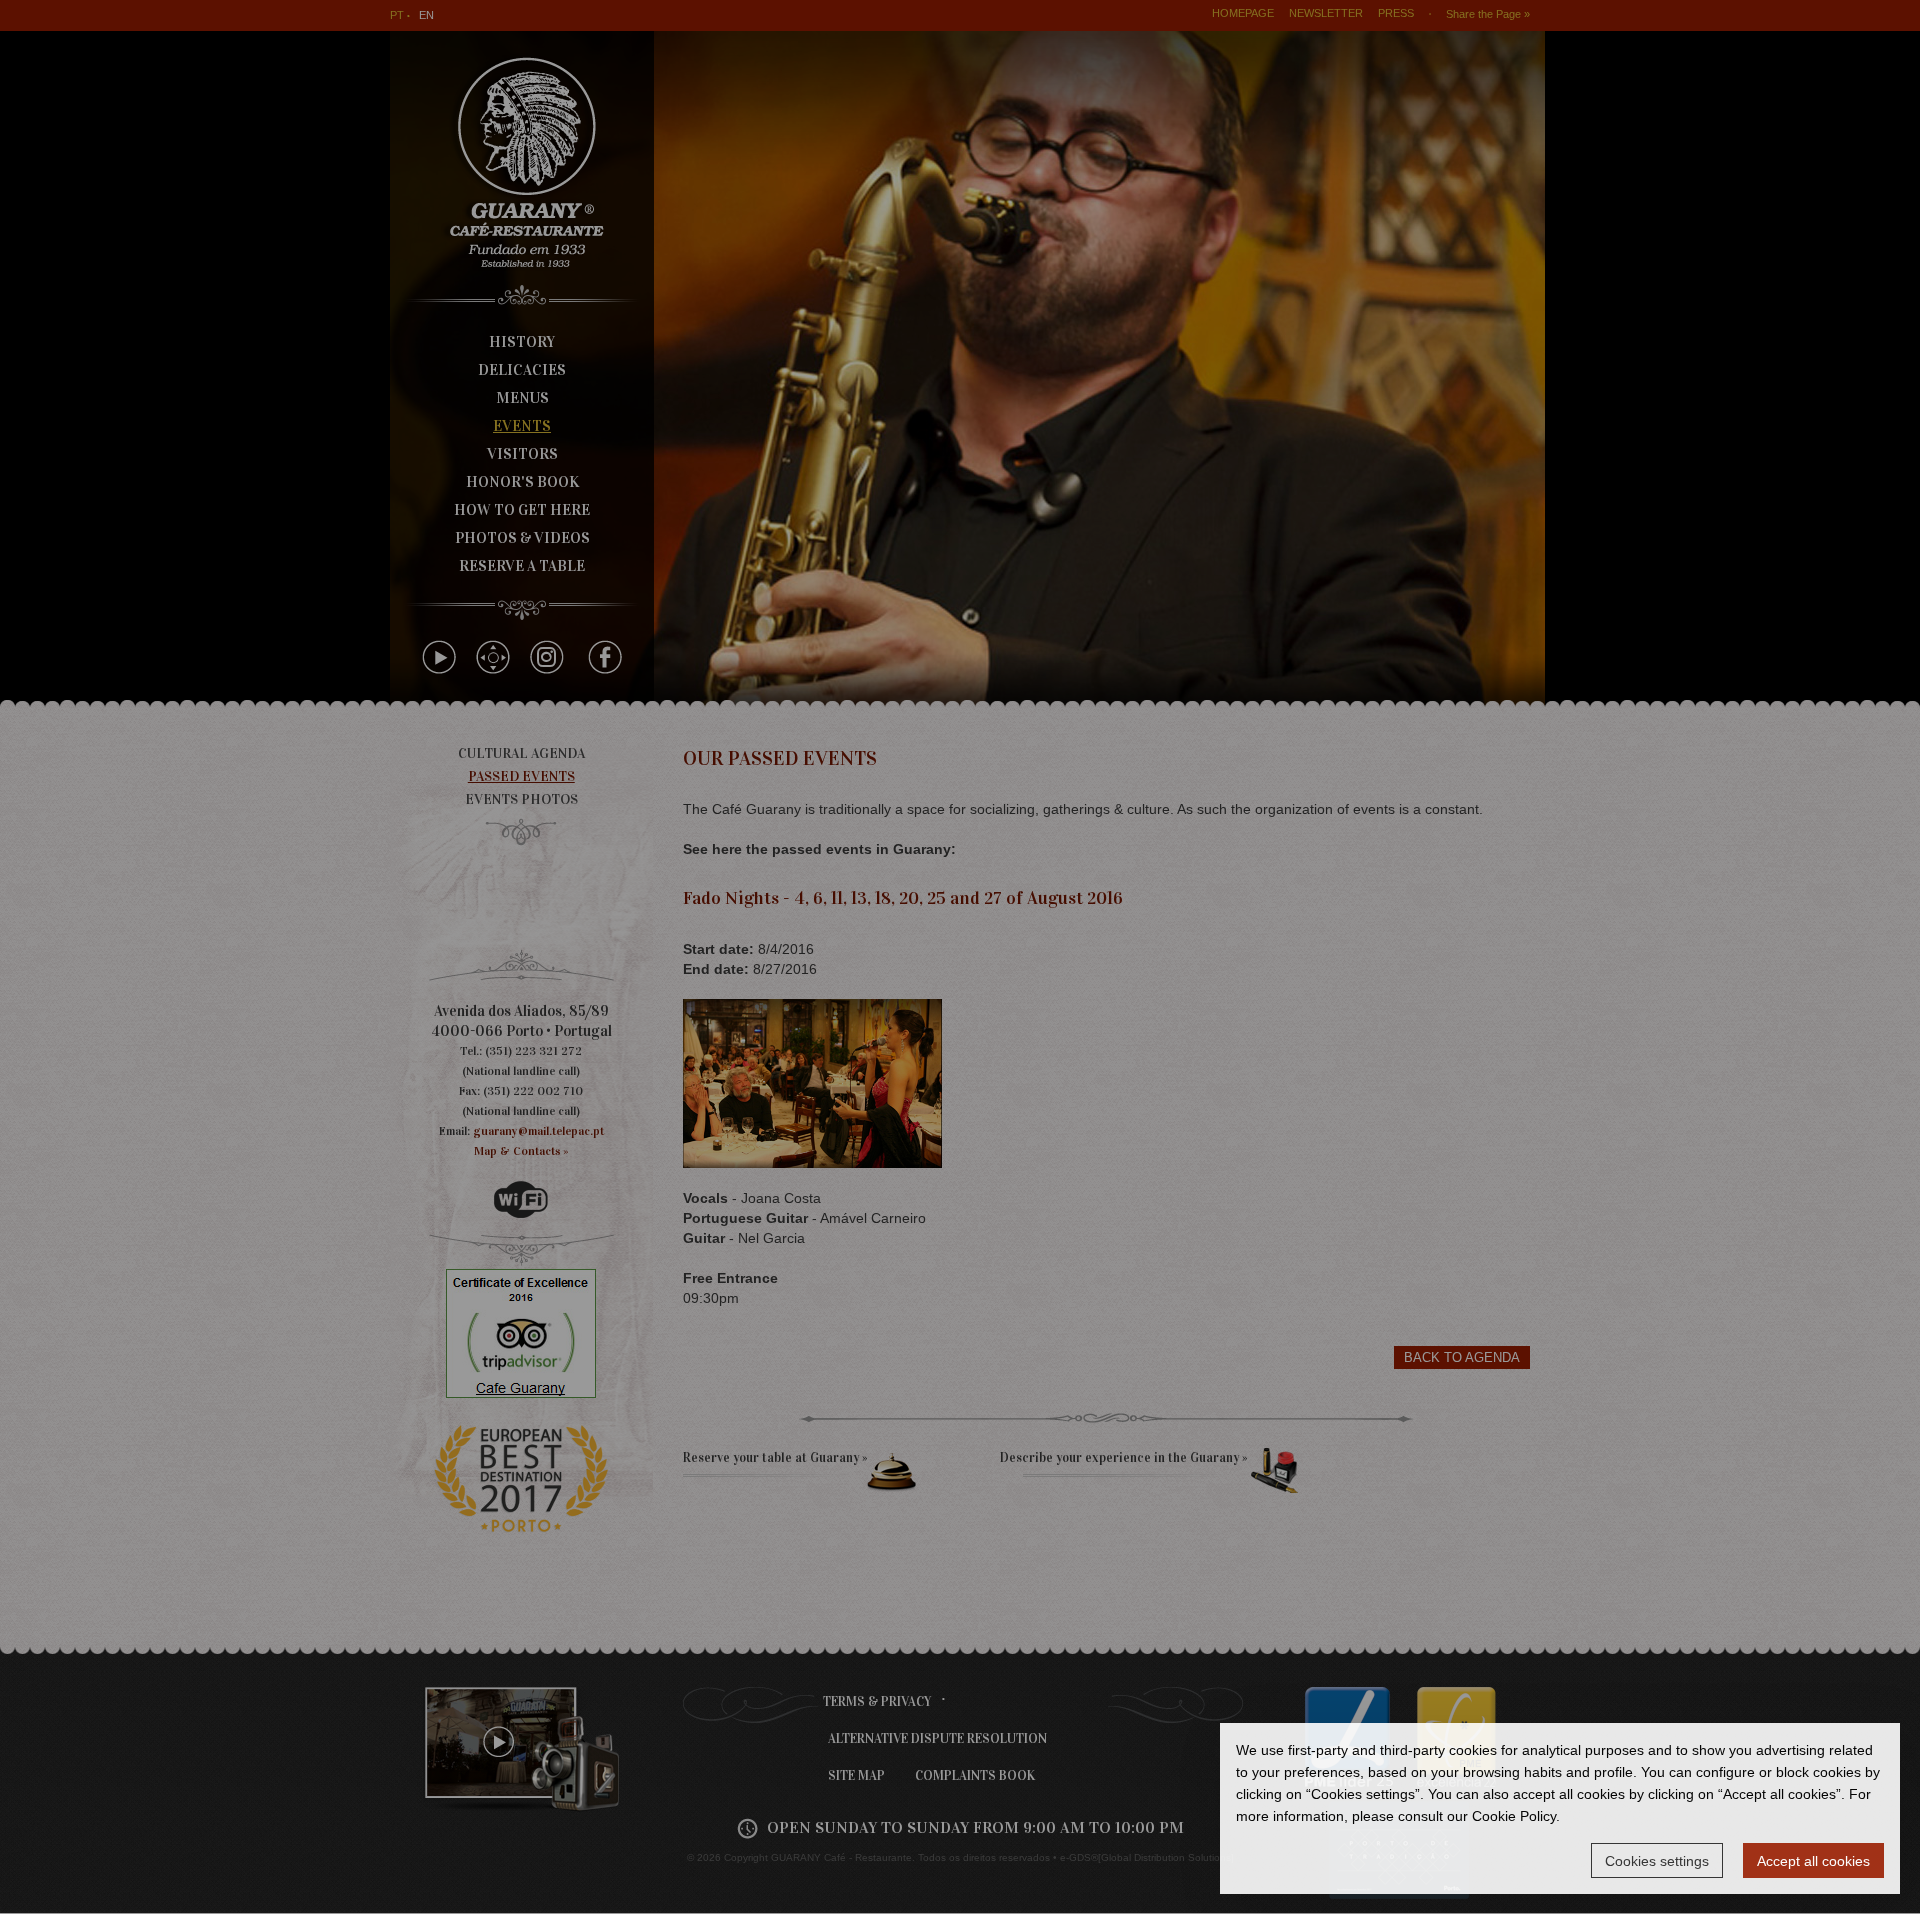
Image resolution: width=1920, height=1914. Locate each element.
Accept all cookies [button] (1813, 1861)
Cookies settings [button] (1657, 1861)
